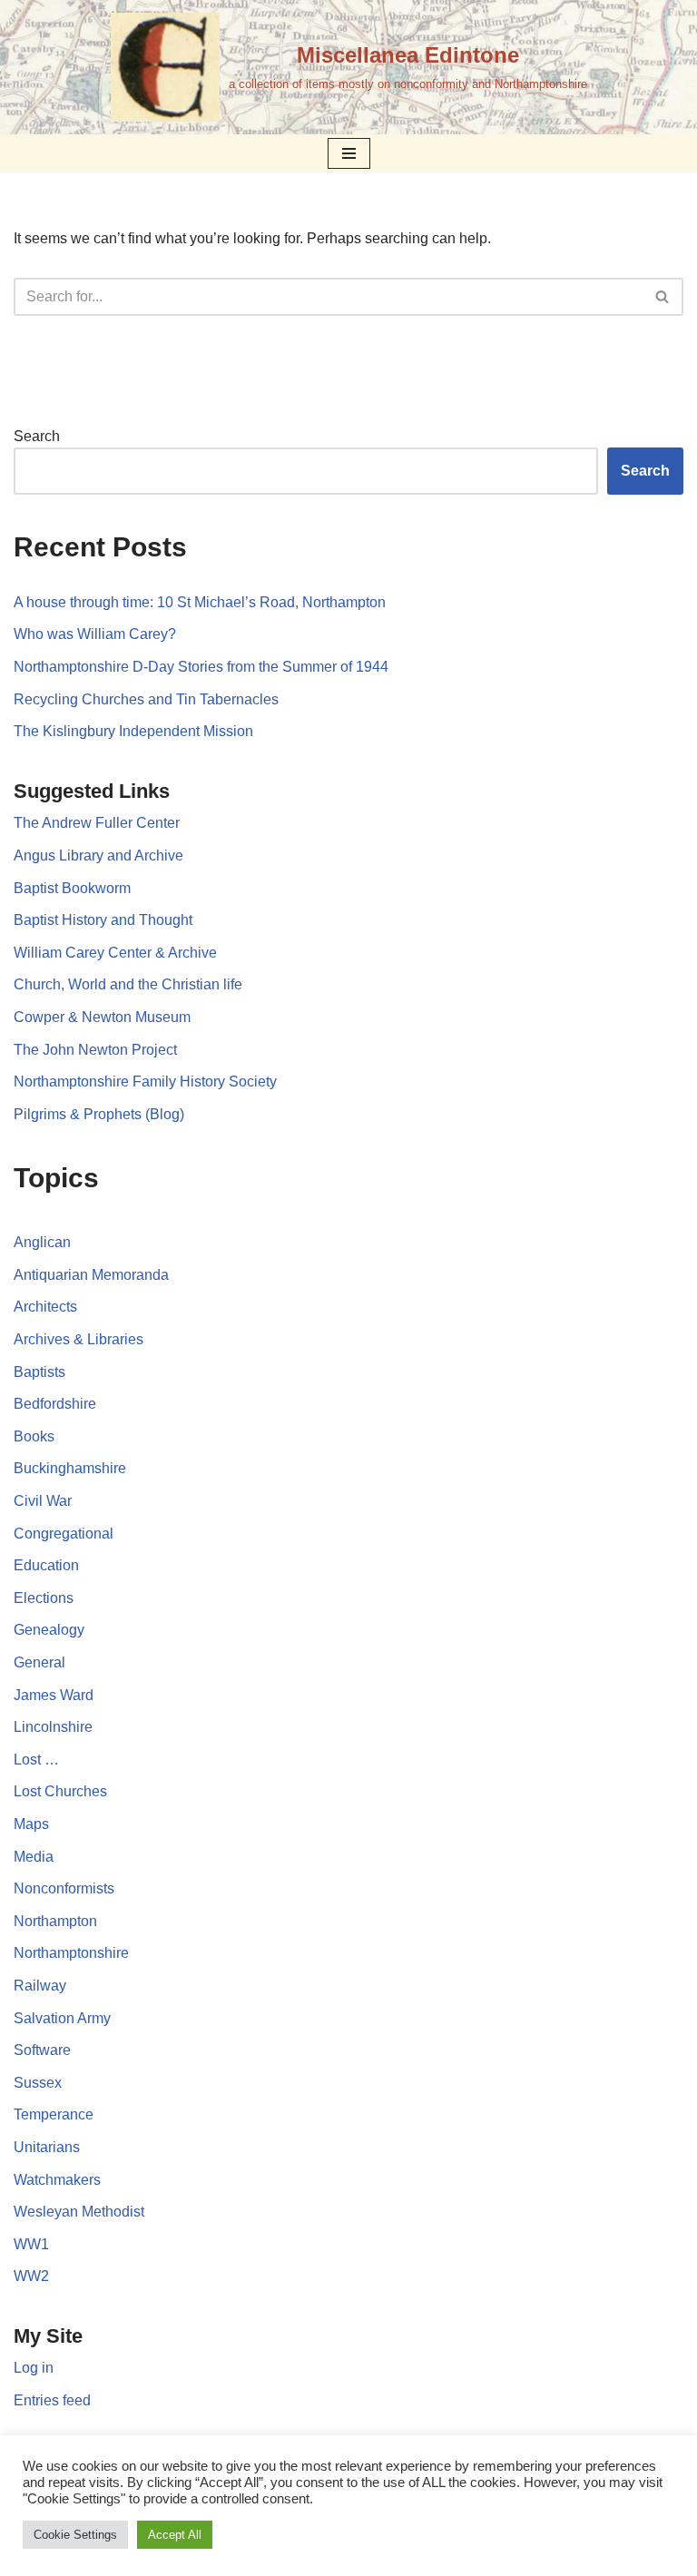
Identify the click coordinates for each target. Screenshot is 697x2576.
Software (42, 2050)
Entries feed (52, 2400)
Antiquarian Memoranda (91, 1275)
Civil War (43, 1501)
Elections (44, 1598)
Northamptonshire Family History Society (145, 1082)
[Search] (663, 297)
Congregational (64, 1534)
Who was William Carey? (95, 634)
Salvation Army (62, 2018)
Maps (31, 1824)
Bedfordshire (55, 1404)
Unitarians (47, 2147)
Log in (34, 2368)
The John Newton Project (95, 1050)
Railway (40, 1986)
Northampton (55, 1921)
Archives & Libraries (79, 1339)
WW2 (31, 2276)
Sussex (38, 2083)
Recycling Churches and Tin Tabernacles (146, 699)
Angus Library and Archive (98, 855)
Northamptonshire (71, 1953)
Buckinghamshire (70, 1468)
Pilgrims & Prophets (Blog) (99, 1114)
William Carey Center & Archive (115, 953)
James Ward (54, 1695)
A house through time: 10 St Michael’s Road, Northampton (200, 602)
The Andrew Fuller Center (97, 823)
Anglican (42, 1242)
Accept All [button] (175, 2535)
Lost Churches (60, 1791)
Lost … (36, 1760)
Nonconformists (64, 1888)
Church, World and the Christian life (128, 984)
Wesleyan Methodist (79, 2212)
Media (34, 1857)
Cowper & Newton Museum (102, 1017)
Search (37, 436)
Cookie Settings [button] (75, 2535)
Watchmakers (57, 2180)
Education (46, 1565)
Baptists (39, 1372)
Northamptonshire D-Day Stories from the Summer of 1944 (201, 667)
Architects (45, 1307)
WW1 (31, 2244)
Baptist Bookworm (72, 888)
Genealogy (49, 1630)
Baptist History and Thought (103, 920)
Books (34, 1436)
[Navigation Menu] (349, 153)
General (39, 1662)
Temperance (54, 2114)
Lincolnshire (53, 1727)
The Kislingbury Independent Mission (133, 731)
